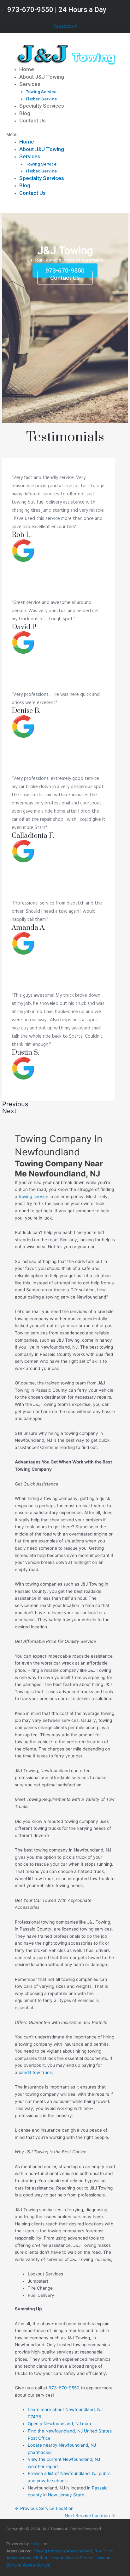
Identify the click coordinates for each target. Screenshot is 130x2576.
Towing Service (41, 92)
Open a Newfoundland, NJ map (59, 2424)
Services (30, 84)
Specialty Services (42, 106)
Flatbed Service (41, 99)
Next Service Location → (90, 2516)
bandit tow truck (35, 2072)
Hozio (35, 2544)
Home (27, 69)
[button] (65, 135)
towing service (33, 1197)
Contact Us (32, 121)
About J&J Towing (42, 77)
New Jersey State (66, 2495)
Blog (25, 113)
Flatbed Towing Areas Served (64, 2558)
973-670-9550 (64, 2388)
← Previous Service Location (44, 2508)
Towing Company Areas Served (63, 2551)
